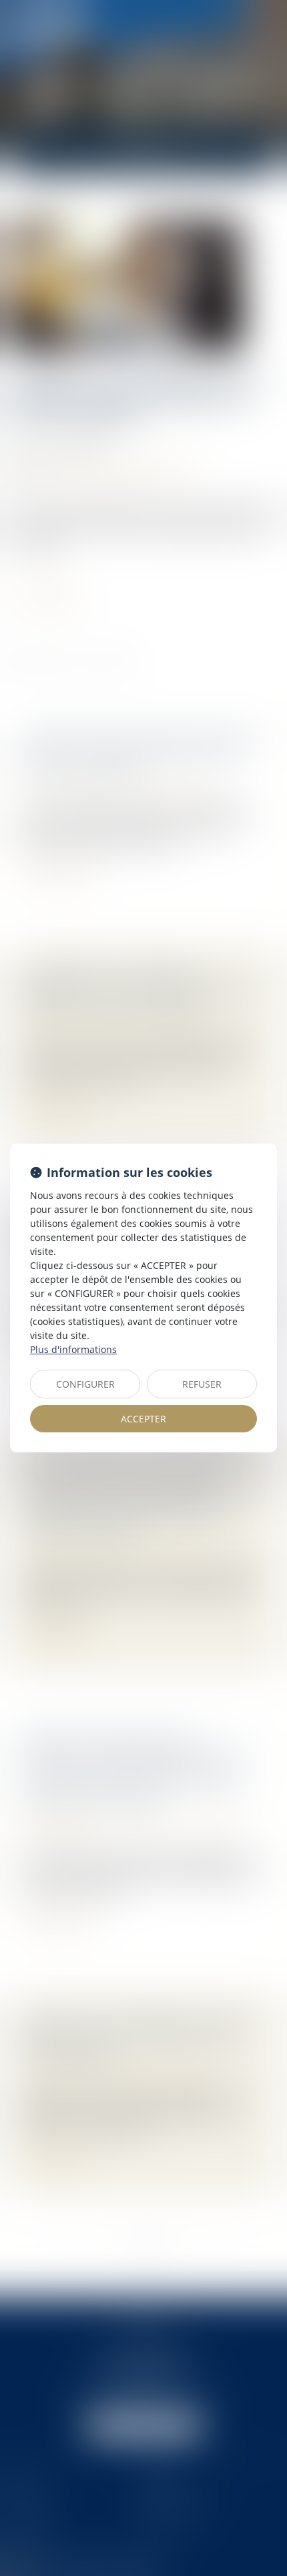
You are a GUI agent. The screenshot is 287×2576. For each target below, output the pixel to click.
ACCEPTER (143, 1419)
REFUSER (202, 1384)
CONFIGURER (85, 1384)
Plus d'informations (73, 1349)
